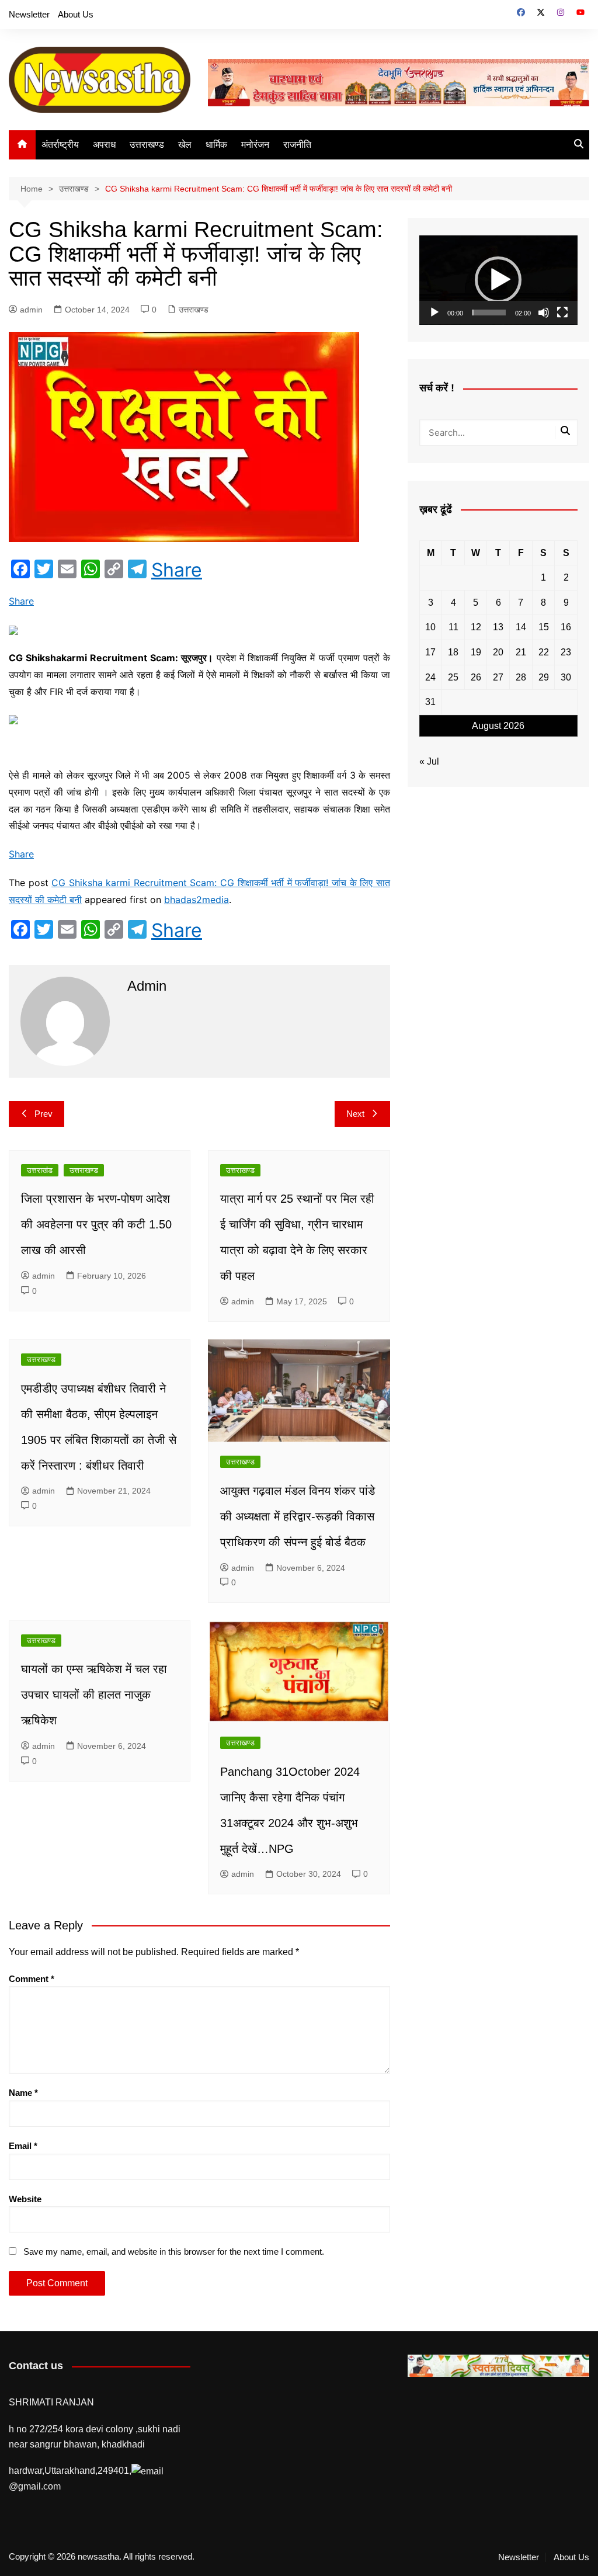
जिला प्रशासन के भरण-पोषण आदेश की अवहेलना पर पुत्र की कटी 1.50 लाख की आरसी (96, 1224)
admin (31, 310)
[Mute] (544, 313)
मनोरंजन (255, 145)
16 (566, 627)
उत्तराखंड (40, 1170)
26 (476, 677)
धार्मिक (216, 145)
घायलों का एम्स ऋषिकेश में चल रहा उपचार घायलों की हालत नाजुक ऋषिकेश (94, 1695)
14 (521, 627)
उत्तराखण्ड (147, 145)
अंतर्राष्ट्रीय (60, 145)
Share (177, 570)
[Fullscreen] (562, 313)
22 (544, 652)
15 (544, 627)
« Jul (429, 761)
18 (453, 652)
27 (498, 677)
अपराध (104, 145)
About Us (76, 14)
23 (566, 652)
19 (476, 652)
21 (521, 652)
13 (498, 627)
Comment (32, 1979)
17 (430, 652)
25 (453, 677)
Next (355, 1114)
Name (23, 2093)
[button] (498, 280)
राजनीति (297, 145)
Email (23, 2146)
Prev (44, 1114)
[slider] (489, 313)
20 (498, 652)
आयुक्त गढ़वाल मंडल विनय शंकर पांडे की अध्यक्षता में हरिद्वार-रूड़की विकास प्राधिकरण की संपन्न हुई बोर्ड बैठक (298, 1516)
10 (430, 627)
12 (476, 627)
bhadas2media (197, 900)
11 (453, 627)
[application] (498, 280)
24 (430, 677)
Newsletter (29, 14)
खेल (185, 145)
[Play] (434, 313)
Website (25, 2199)
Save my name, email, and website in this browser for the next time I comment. (174, 2252)
